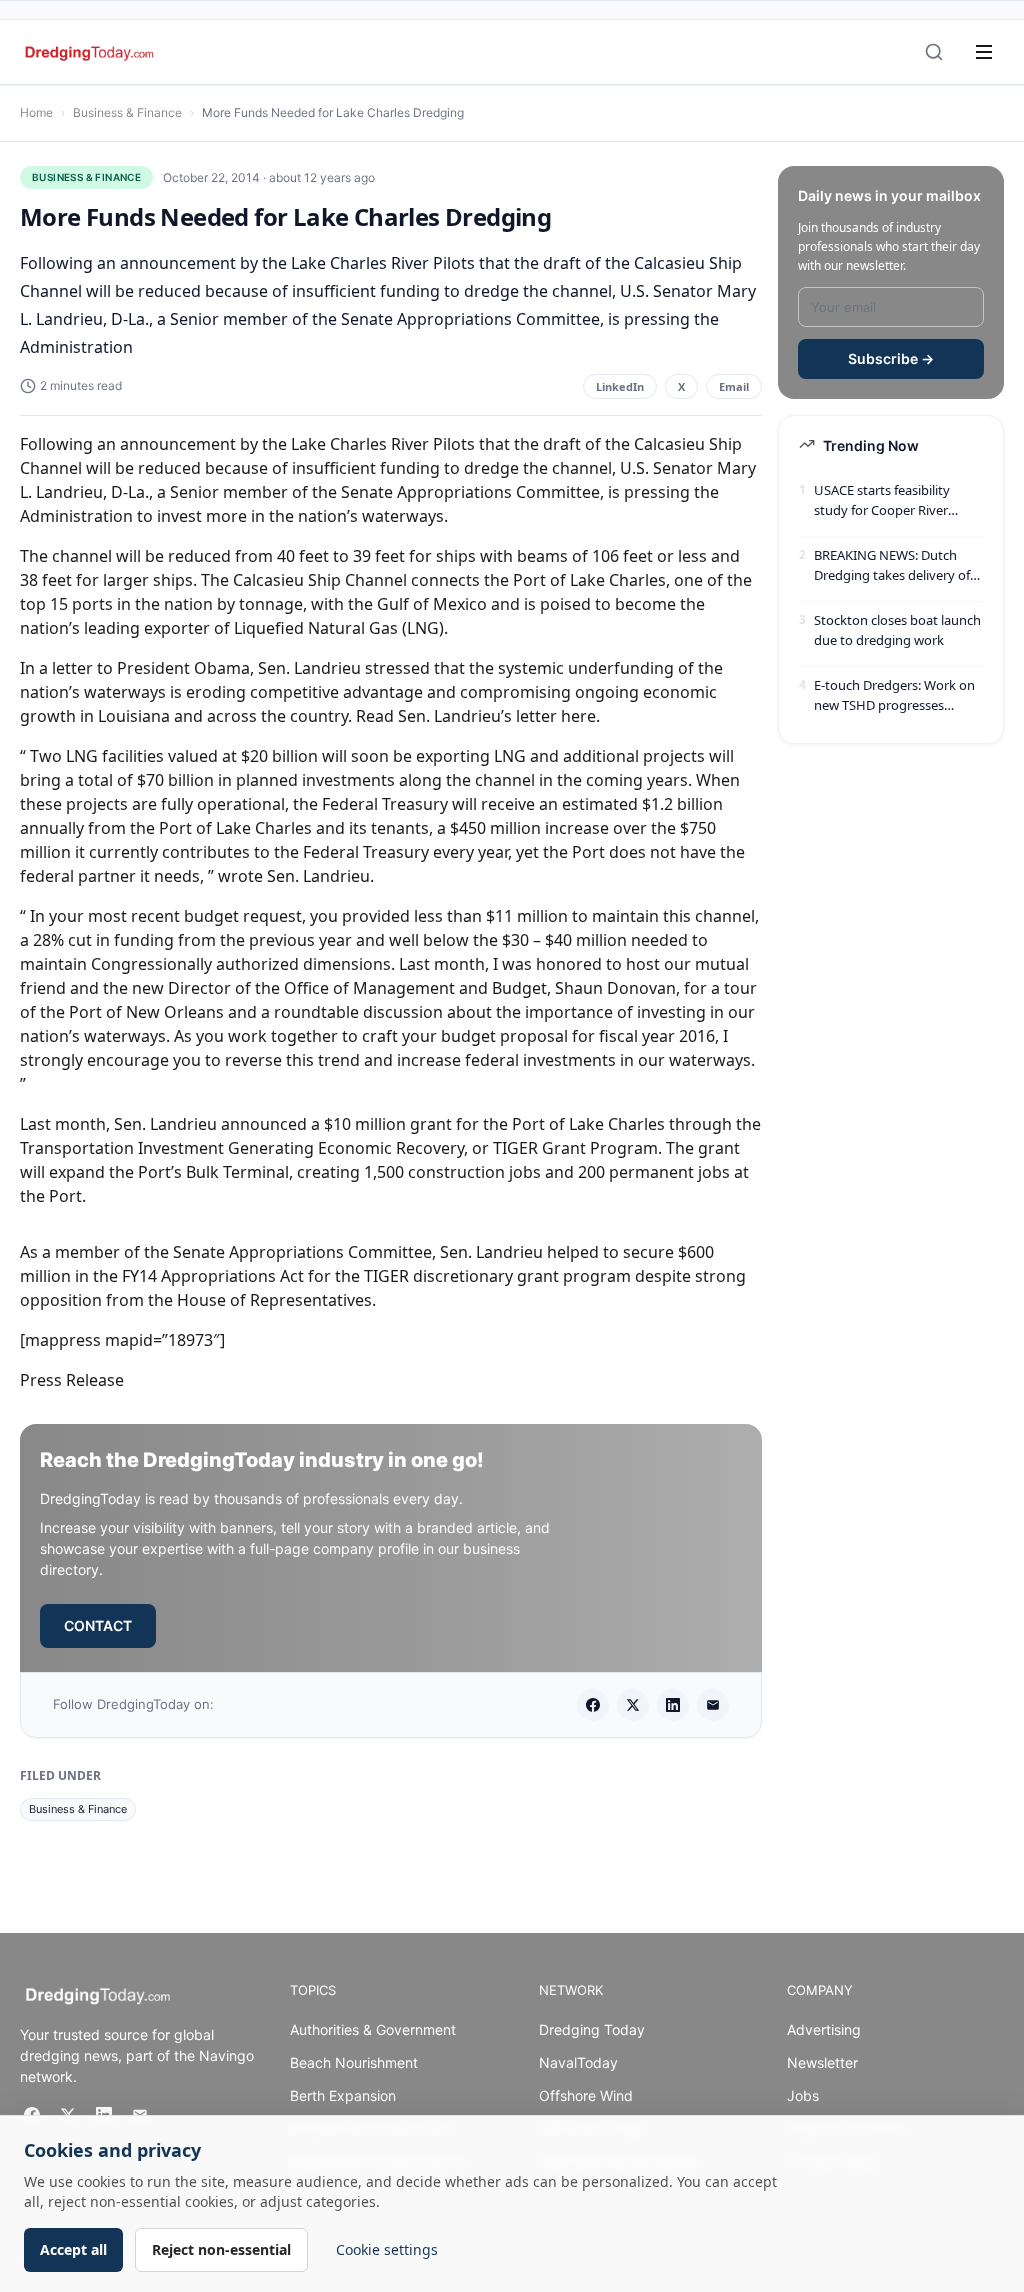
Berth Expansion (343, 2095)
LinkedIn (620, 386)
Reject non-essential (221, 2249)
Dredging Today (592, 2029)
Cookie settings (387, 2249)
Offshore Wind (586, 2095)
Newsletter (822, 2062)
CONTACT (98, 1625)
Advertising (824, 2029)
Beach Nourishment (354, 2062)
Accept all (73, 2249)
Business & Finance (127, 112)
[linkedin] (673, 1705)
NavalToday (578, 2062)
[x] (633, 1705)
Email (734, 386)
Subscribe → (891, 358)
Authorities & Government (373, 2029)
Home (36, 112)
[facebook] (593, 1705)
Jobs (803, 2095)
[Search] (934, 52)
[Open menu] (984, 52)
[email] (713, 1705)
